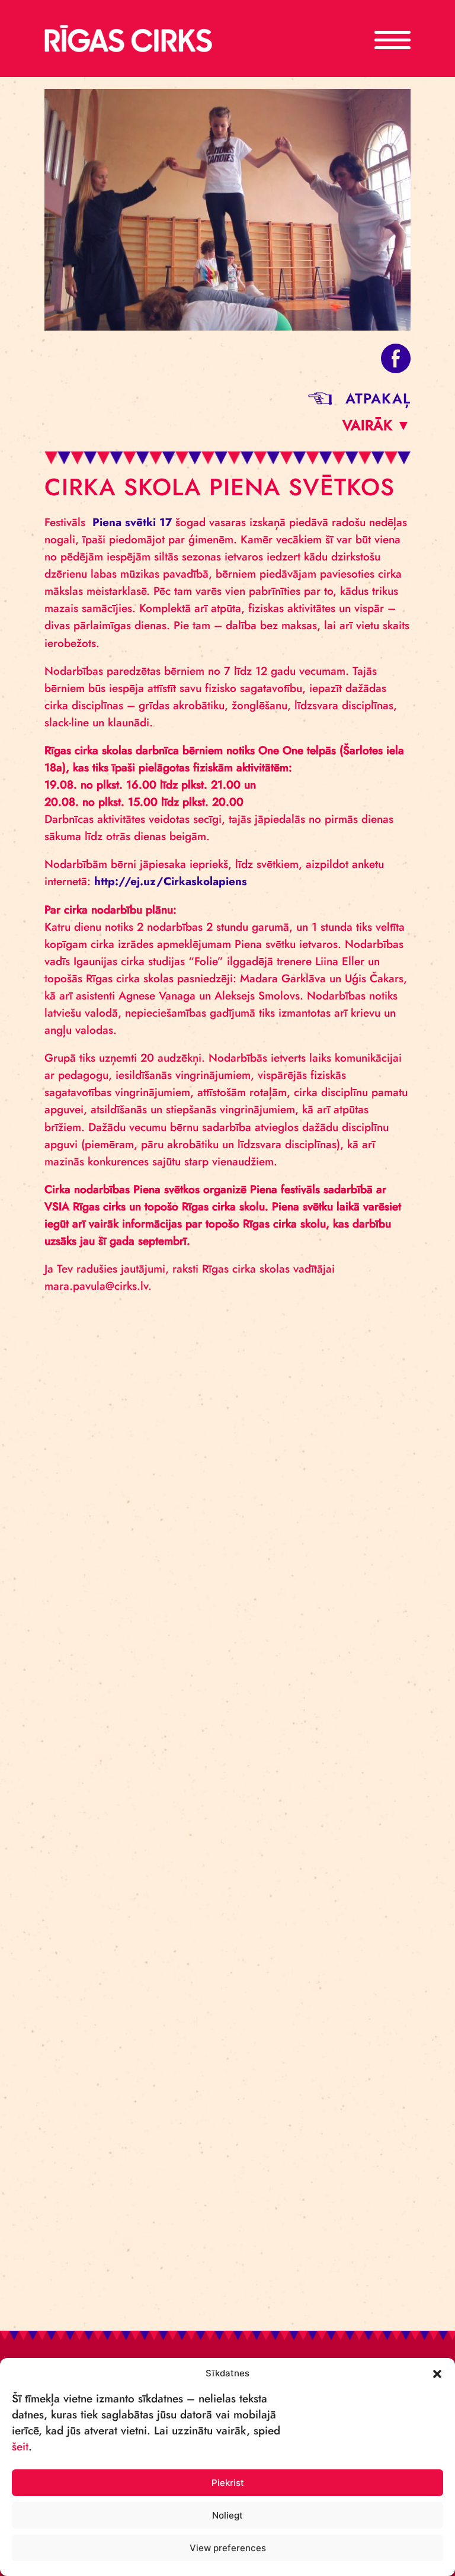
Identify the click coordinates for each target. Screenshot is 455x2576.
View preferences (228, 2548)
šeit (20, 2447)
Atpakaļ (378, 398)
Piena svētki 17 (132, 522)
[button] (437, 2373)
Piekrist (228, 2483)
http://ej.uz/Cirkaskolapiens (171, 881)
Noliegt (227, 2515)
